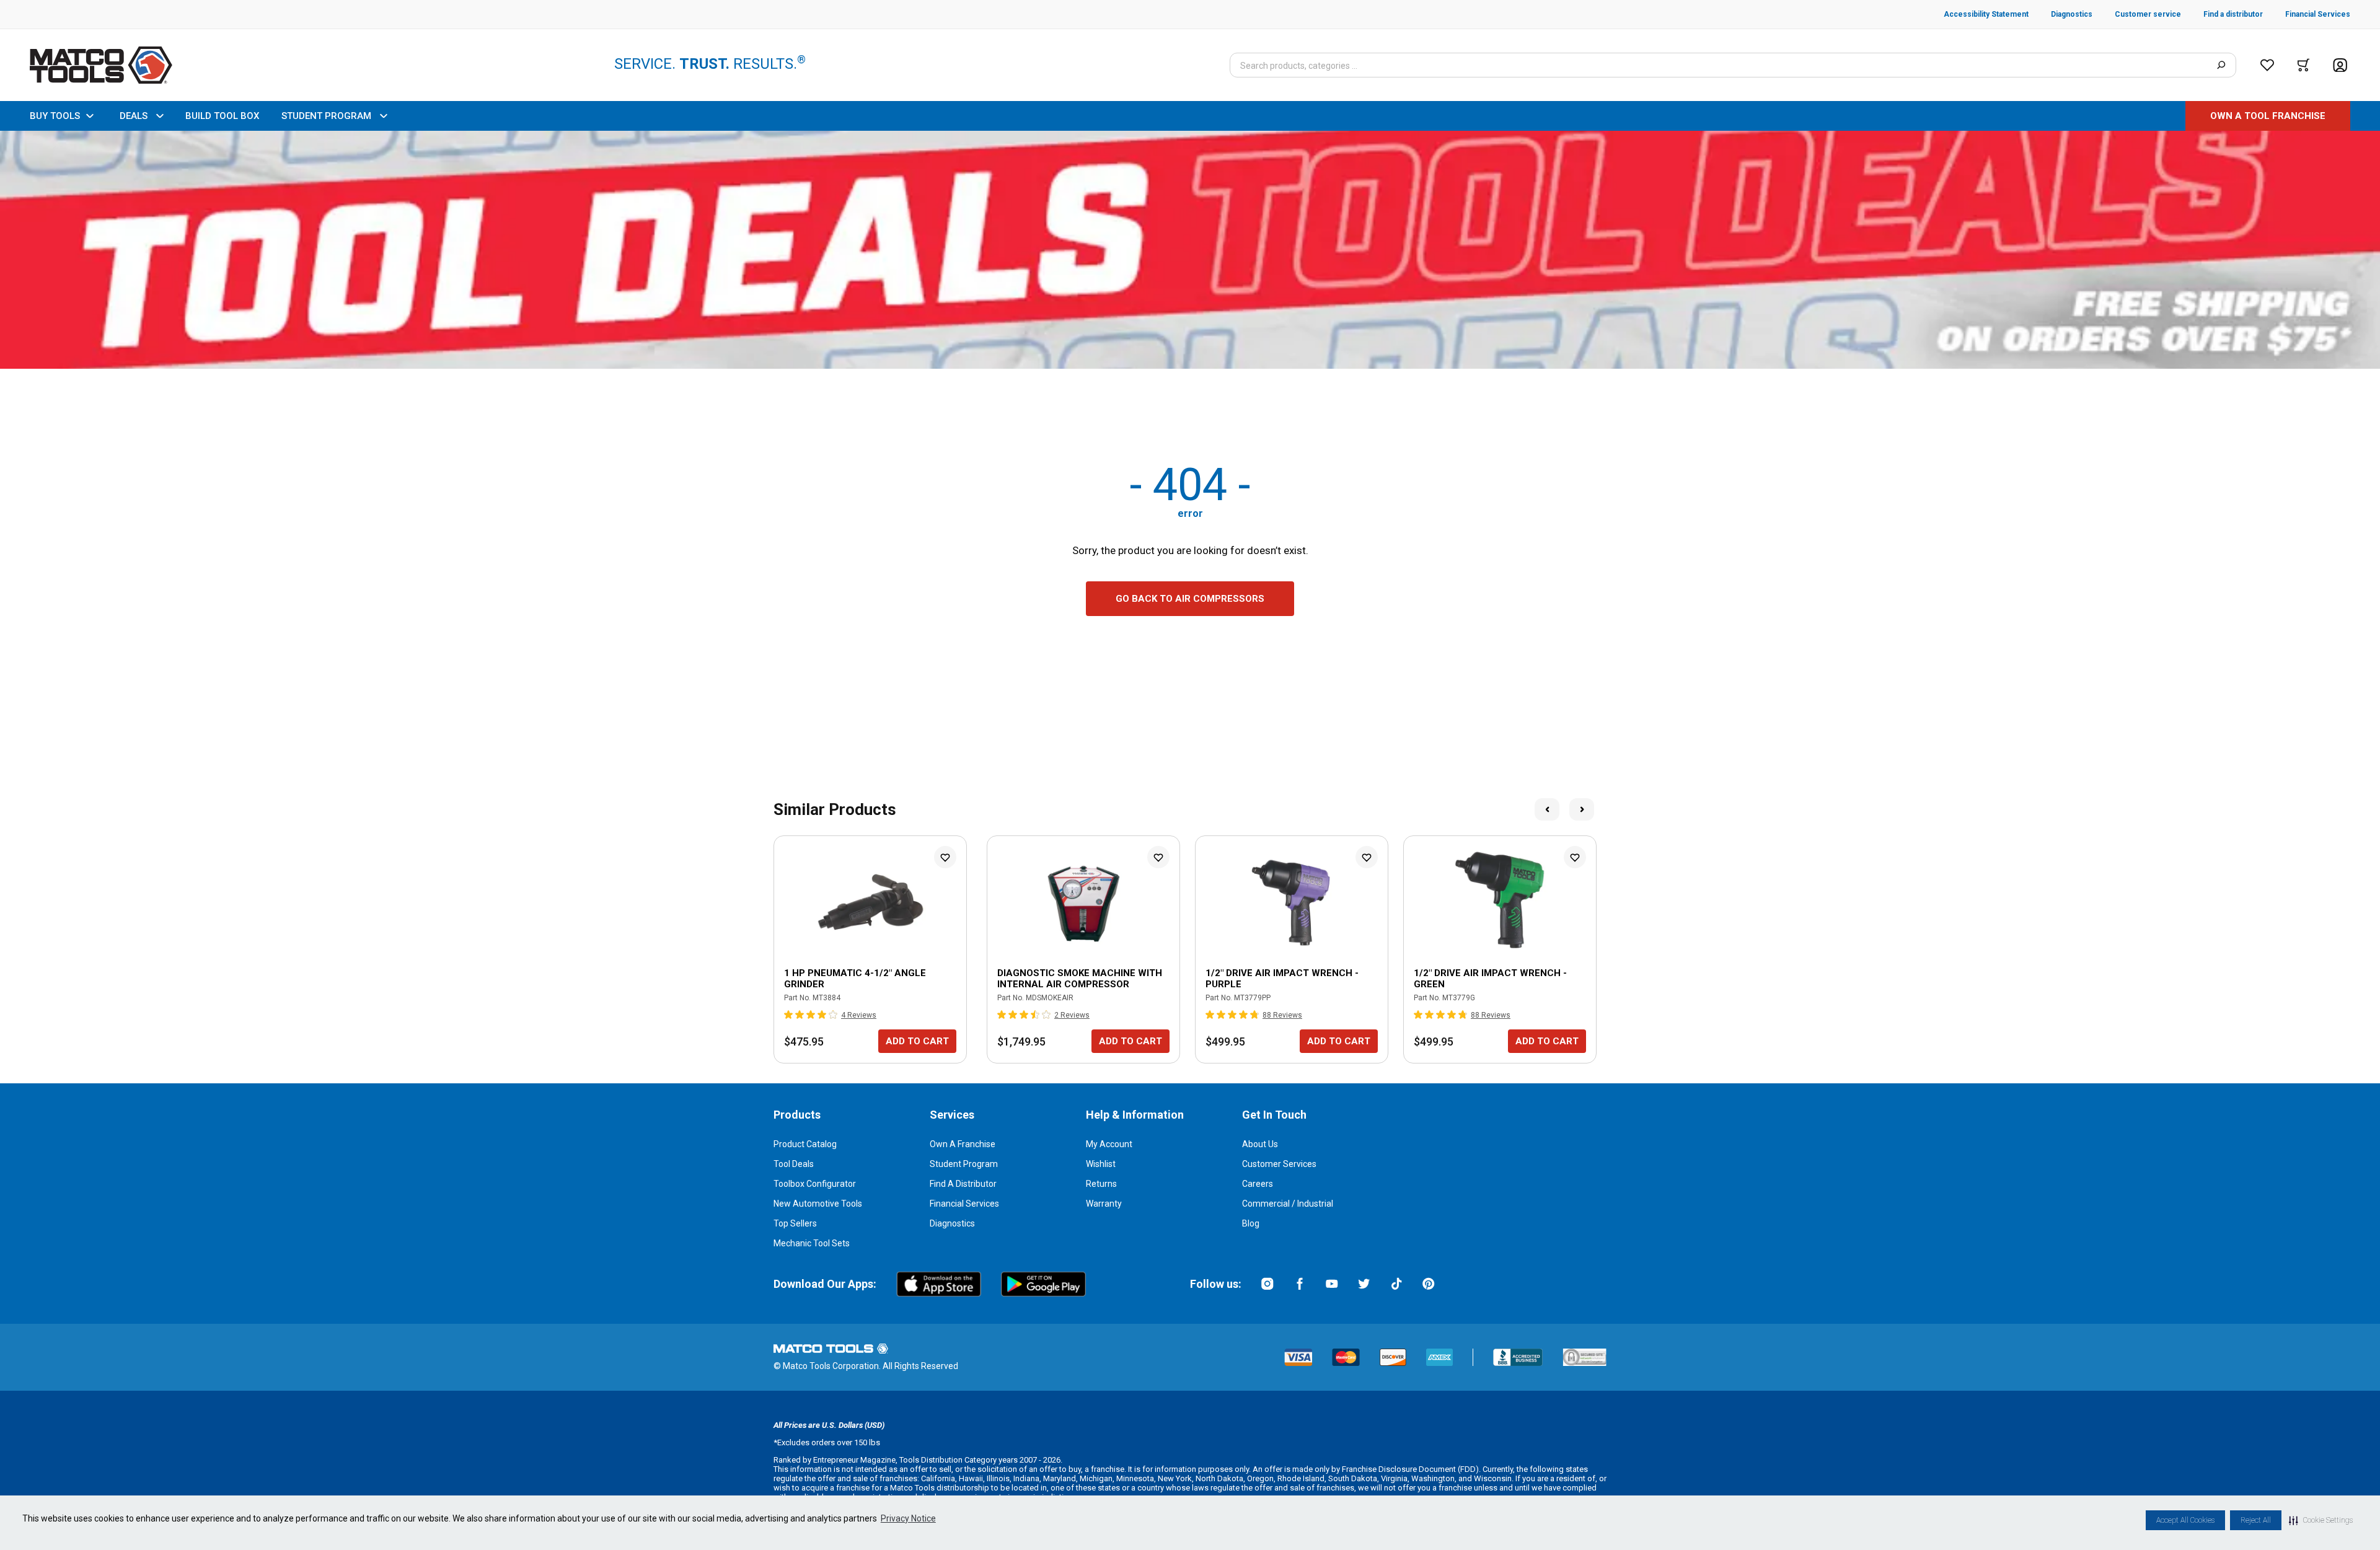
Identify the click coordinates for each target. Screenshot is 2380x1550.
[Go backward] (1547, 809)
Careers (1258, 1184)
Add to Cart (917, 1041)
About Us (1260, 1144)
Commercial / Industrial (1288, 1204)
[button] (2321, 1520)
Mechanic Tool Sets (812, 1243)
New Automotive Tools (818, 1204)
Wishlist (1101, 1164)
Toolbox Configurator (815, 1184)
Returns (1101, 1184)
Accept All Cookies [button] (2185, 1520)
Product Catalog (805, 1144)
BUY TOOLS (55, 116)
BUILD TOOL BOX (222, 116)
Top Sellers (795, 1223)
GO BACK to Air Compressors (1190, 599)
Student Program (964, 1164)
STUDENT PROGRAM (326, 116)
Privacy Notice (908, 1518)
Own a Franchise (963, 1144)
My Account (1109, 1144)
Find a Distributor (963, 1184)
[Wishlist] (2267, 65)
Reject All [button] (2256, 1520)
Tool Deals (794, 1164)
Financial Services (964, 1204)
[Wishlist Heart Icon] (945, 857)
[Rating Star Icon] (789, 1015)
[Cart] (2303, 65)
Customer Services (1279, 1164)
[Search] (2221, 65)
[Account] (2340, 65)
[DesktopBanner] (1190, 250)
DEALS (134, 116)
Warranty (1104, 1204)
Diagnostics (952, 1223)
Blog (1251, 1223)
